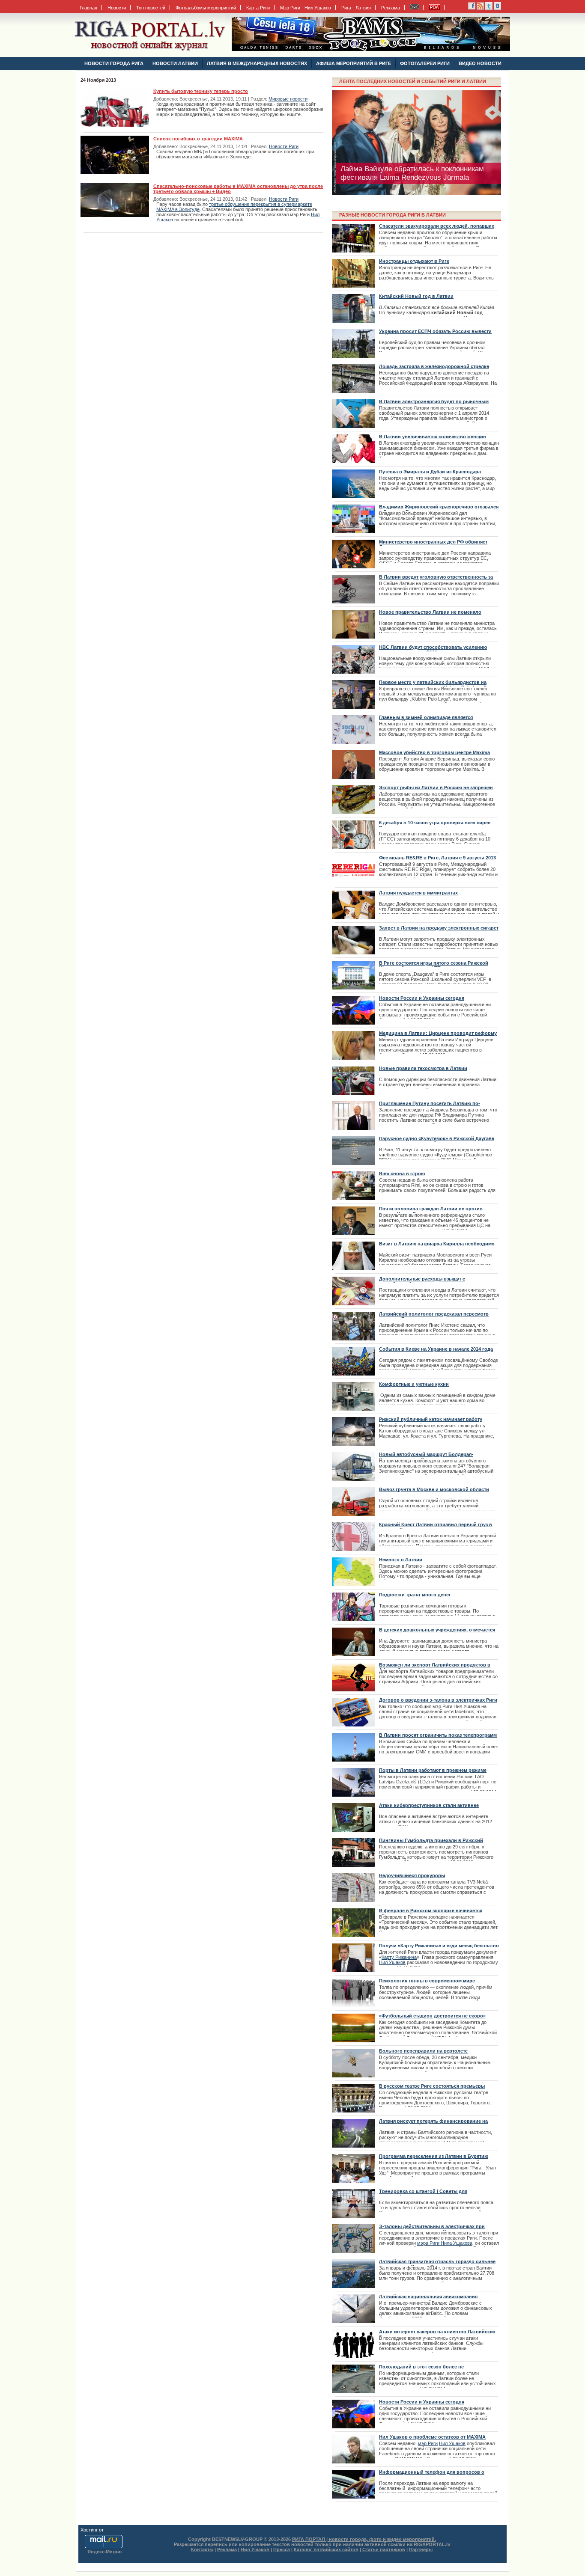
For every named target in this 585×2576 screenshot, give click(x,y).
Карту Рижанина (399, 1957)
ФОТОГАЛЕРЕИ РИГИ (425, 63)
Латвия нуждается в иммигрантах (418, 893)
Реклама (391, 8)
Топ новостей (151, 8)
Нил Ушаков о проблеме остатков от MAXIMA (432, 2437)
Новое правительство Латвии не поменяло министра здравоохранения (430, 615)
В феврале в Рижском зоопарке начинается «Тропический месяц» (431, 1913)
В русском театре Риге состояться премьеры (432, 2086)
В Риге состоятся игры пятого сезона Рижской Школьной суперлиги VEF (434, 966)
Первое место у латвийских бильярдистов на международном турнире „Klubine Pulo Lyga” (433, 685)
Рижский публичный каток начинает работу (431, 1419)
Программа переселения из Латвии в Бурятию (434, 2156)
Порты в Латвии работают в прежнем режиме (433, 1770)
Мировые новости (288, 99)
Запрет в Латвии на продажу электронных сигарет (439, 928)
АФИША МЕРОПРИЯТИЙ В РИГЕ (354, 63)
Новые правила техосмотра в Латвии (423, 1068)
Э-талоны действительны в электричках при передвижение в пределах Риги (432, 2229)
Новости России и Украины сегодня (422, 998)
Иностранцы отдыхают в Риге (414, 261)
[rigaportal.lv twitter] (489, 8)
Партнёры (421, 2549)
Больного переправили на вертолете (423, 2051)
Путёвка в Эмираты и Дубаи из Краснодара (430, 472)
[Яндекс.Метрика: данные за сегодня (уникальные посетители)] (104, 2552)
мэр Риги (428, 2443)
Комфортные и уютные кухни (414, 1384)
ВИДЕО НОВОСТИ (480, 63)
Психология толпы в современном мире (427, 1981)
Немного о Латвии (401, 1560)
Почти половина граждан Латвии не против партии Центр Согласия (431, 1211)
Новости (117, 8)
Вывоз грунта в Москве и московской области (434, 1489)
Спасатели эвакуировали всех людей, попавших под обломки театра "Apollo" (437, 229)
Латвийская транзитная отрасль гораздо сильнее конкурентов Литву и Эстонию (437, 2264)
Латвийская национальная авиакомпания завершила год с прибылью (428, 2299)
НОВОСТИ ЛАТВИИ (175, 63)
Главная (88, 8)
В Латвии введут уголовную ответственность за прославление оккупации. (436, 579)
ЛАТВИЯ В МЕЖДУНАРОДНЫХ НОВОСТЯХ (257, 63)
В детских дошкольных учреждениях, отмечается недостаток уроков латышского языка (437, 1632)
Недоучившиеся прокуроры (412, 1875)
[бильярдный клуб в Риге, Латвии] (371, 49)
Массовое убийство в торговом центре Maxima (434, 752)
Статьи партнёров (384, 2549)
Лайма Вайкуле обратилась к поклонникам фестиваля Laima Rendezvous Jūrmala (412, 173)
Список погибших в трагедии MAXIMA (198, 139)
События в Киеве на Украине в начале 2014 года (436, 1349)
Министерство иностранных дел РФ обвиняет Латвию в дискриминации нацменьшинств (433, 544)
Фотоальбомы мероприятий (206, 8)
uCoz (110, 2530)
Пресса (282, 2549)
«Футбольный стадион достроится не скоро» (432, 2016)
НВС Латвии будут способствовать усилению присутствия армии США (433, 650)
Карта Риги (258, 8)
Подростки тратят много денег (415, 1595)
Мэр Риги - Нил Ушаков (306, 8)
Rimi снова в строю (402, 1174)
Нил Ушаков (452, 2443)
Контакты (202, 2549)
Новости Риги (284, 146)
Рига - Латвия (356, 8)
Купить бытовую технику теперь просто (201, 91)
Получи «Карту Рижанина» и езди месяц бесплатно (439, 1946)
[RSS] (472, 8)
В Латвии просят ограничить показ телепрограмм (438, 1735)
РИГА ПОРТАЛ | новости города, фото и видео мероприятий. (364, 2539)
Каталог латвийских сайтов (326, 2549)
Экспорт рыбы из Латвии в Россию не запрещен (436, 787)
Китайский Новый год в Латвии (416, 296)
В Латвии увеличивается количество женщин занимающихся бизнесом (433, 439)
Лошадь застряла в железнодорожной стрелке (434, 366)
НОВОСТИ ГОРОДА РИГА (114, 63)
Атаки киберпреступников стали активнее (429, 1805)
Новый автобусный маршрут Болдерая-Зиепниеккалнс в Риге (426, 1457)
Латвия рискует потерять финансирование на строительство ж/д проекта (433, 2124)
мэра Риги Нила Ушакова (445, 2243)
